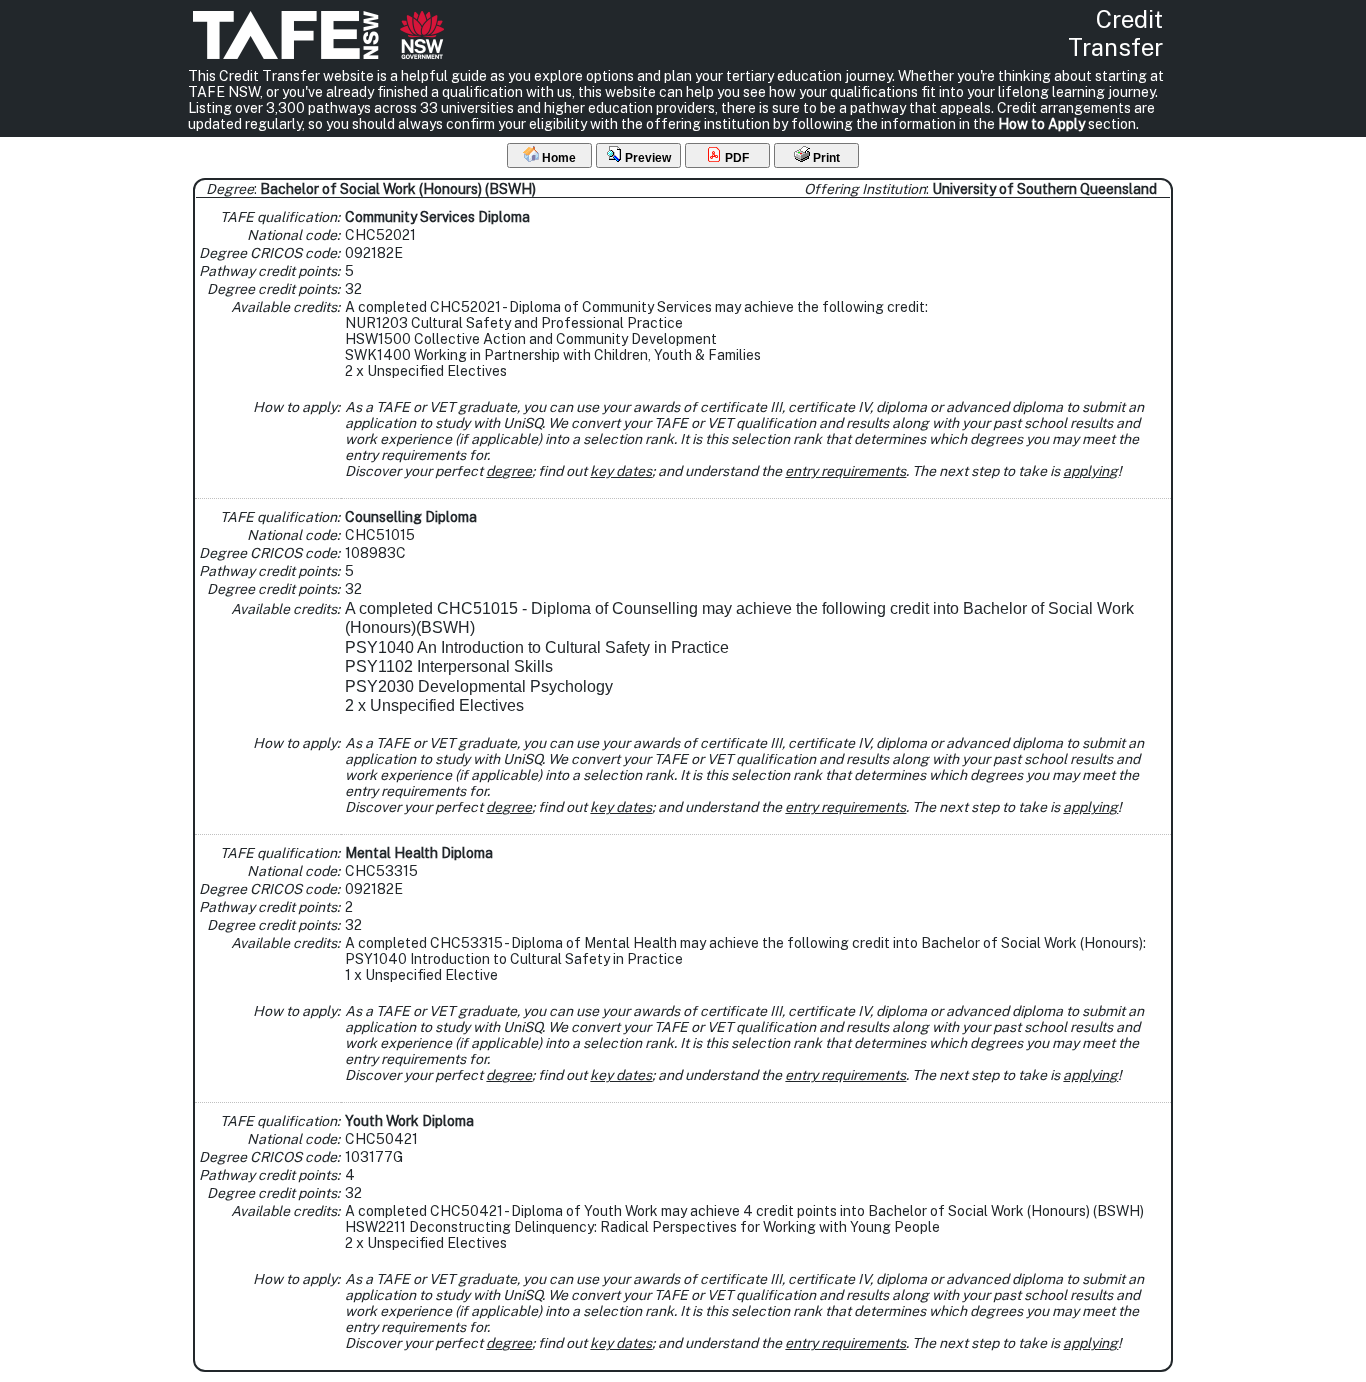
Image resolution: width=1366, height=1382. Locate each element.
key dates (621, 471)
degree (509, 471)
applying (1090, 471)
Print (825, 158)
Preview (646, 158)
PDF (735, 158)
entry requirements (845, 471)
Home (557, 158)
